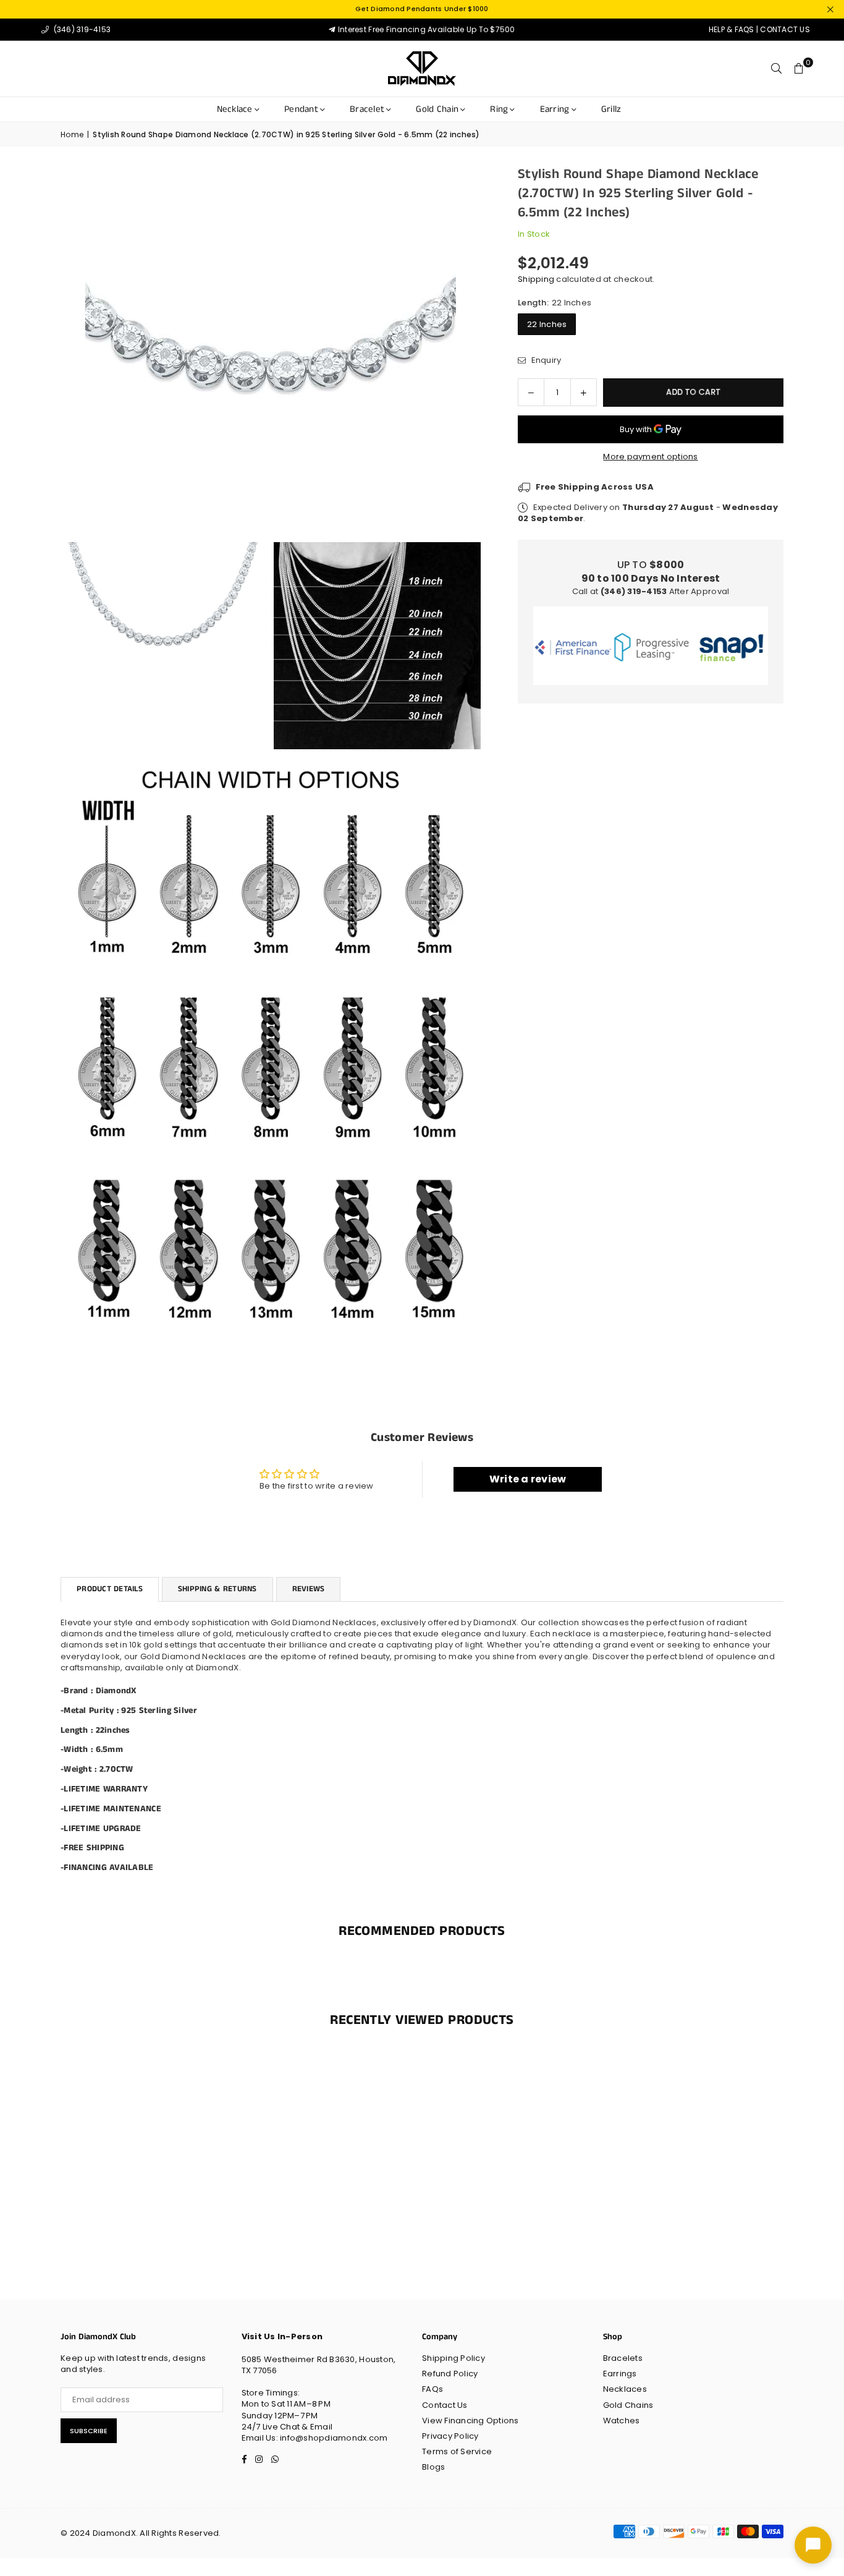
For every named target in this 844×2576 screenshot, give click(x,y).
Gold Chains (628, 2405)
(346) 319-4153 (81, 29)
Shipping (536, 279)
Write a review (528, 1479)
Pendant (301, 109)
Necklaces (625, 2389)
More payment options (650, 457)
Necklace (235, 109)
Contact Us (445, 2405)
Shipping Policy (454, 2358)
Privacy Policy (450, 2436)
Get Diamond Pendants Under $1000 (422, 9)
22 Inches (547, 324)
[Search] (777, 69)
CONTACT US (785, 29)
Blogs (433, 2467)
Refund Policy (450, 2374)
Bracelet (367, 109)
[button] (799, 69)
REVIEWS (309, 1589)
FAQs (433, 2389)
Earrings (620, 2374)
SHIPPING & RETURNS (217, 1589)
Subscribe (89, 2431)
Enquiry (545, 360)
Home (72, 135)
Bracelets (623, 2358)
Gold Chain (437, 109)
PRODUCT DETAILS (110, 1589)
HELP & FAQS (732, 29)
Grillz (611, 109)
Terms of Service (457, 2451)
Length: (555, 303)
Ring (499, 109)
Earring (555, 109)
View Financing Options (471, 2421)
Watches (622, 2421)
